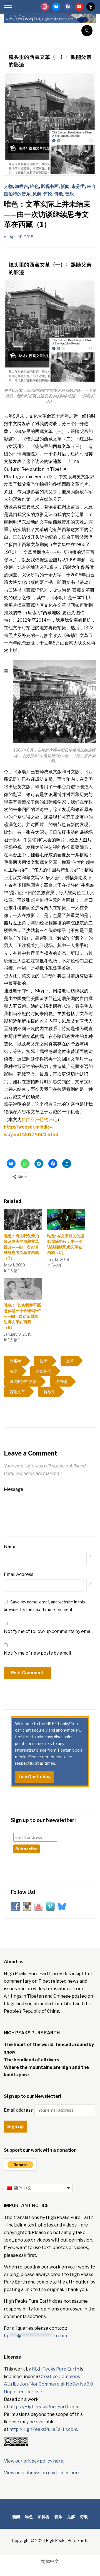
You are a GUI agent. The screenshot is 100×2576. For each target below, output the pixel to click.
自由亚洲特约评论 (39, 1120)
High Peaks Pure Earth (55, 2369)
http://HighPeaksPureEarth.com (43, 2429)
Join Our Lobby (34, 1777)
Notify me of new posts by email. (38, 1653)
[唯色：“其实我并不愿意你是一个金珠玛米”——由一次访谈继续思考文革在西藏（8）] (23, 1289)
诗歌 (59, 194)
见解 (37, 194)
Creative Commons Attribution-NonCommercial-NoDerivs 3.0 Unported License (48, 2384)
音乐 (69, 194)
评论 (48, 194)
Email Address (19, 1574)
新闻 (65, 186)
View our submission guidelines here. (43, 2473)
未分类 (78, 186)
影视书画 (50, 186)
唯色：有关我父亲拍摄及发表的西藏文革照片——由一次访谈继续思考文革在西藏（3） (21, 1247)
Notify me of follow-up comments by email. (49, 1631)
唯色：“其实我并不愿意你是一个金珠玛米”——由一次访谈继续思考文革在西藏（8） (22, 1316)
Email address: (19, 2110)
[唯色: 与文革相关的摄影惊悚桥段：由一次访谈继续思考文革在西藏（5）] (66, 1220)
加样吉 (21, 186)
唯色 (34, 186)
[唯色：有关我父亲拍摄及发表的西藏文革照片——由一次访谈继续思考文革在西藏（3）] (23, 1220)
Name (10, 1547)
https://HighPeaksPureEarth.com (44, 2407)
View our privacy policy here (34, 2461)
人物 (8, 186)
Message (14, 1489)
